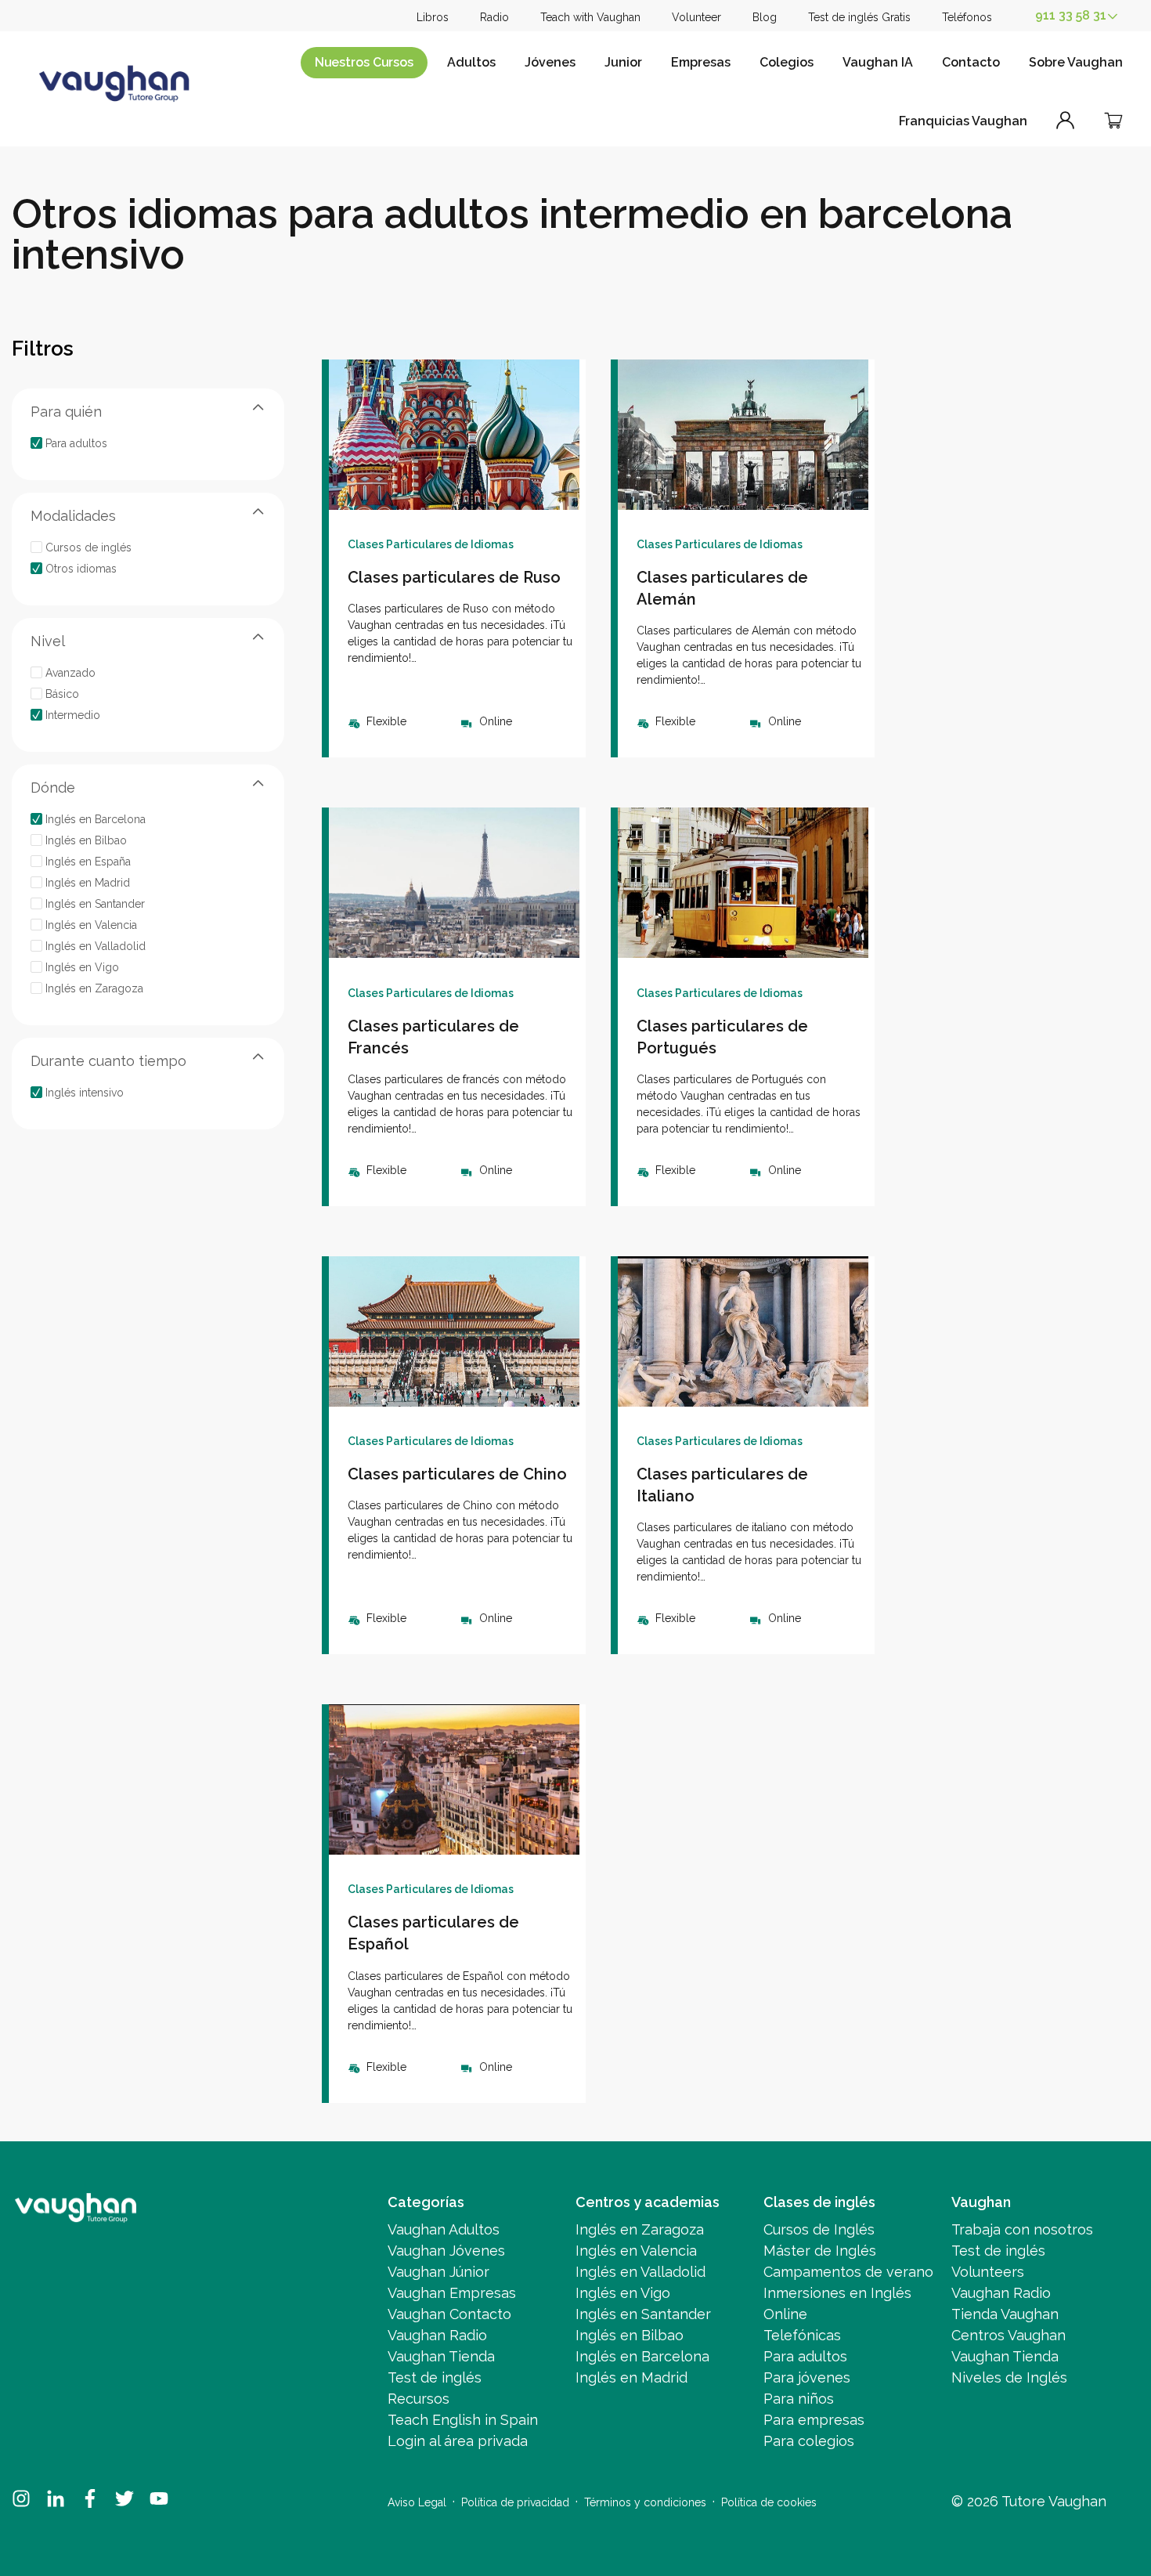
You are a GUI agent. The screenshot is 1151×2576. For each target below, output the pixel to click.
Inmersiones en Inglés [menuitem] (837, 2293)
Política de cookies (769, 2502)
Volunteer (696, 17)
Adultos (471, 62)
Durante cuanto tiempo (108, 1060)
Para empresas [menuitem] (814, 2420)
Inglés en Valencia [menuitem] (636, 2251)
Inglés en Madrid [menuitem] (631, 2377)
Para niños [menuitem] (799, 2399)
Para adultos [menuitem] (805, 2356)
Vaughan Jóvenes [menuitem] (446, 2251)
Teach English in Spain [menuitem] (463, 2420)
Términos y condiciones (645, 2502)
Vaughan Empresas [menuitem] (452, 2293)
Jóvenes (550, 62)
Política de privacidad (515, 2502)
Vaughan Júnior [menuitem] (438, 2272)
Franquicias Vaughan (963, 121)
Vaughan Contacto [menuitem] (449, 2314)
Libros (433, 17)
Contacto (971, 62)
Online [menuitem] (785, 2314)
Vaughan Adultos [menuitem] (444, 2229)
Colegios (787, 62)
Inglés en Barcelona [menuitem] (642, 2356)
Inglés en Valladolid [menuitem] (640, 2272)
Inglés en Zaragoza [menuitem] (640, 2229)
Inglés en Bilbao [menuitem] (630, 2335)
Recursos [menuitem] (419, 2399)
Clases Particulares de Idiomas (431, 544)
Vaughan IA (878, 62)
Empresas (701, 62)
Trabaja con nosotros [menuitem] (1022, 2229)
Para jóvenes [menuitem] (807, 2377)
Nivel (48, 640)
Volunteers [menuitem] (988, 2272)
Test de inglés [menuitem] (435, 2377)
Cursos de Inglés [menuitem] (819, 2229)
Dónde (53, 787)
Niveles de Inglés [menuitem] (1009, 2377)
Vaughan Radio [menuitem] (437, 2335)
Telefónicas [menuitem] (802, 2335)
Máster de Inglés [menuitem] (820, 2251)
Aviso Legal (417, 2502)
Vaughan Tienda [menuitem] (441, 2356)
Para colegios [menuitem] (809, 2441)
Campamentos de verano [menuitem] (848, 2272)
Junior (623, 62)
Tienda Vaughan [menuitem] (1005, 2314)
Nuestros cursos (364, 62)
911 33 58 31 (1071, 15)
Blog (765, 17)
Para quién (66, 411)
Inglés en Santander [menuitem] (643, 2314)
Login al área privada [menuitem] (458, 2441)
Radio (494, 17)
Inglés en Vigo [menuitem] (623, 2293)
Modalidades (73, 515)
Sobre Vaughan (1076, 62)
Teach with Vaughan (590, 17)
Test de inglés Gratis (859, 17)
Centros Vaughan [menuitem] (1008, 2335)
